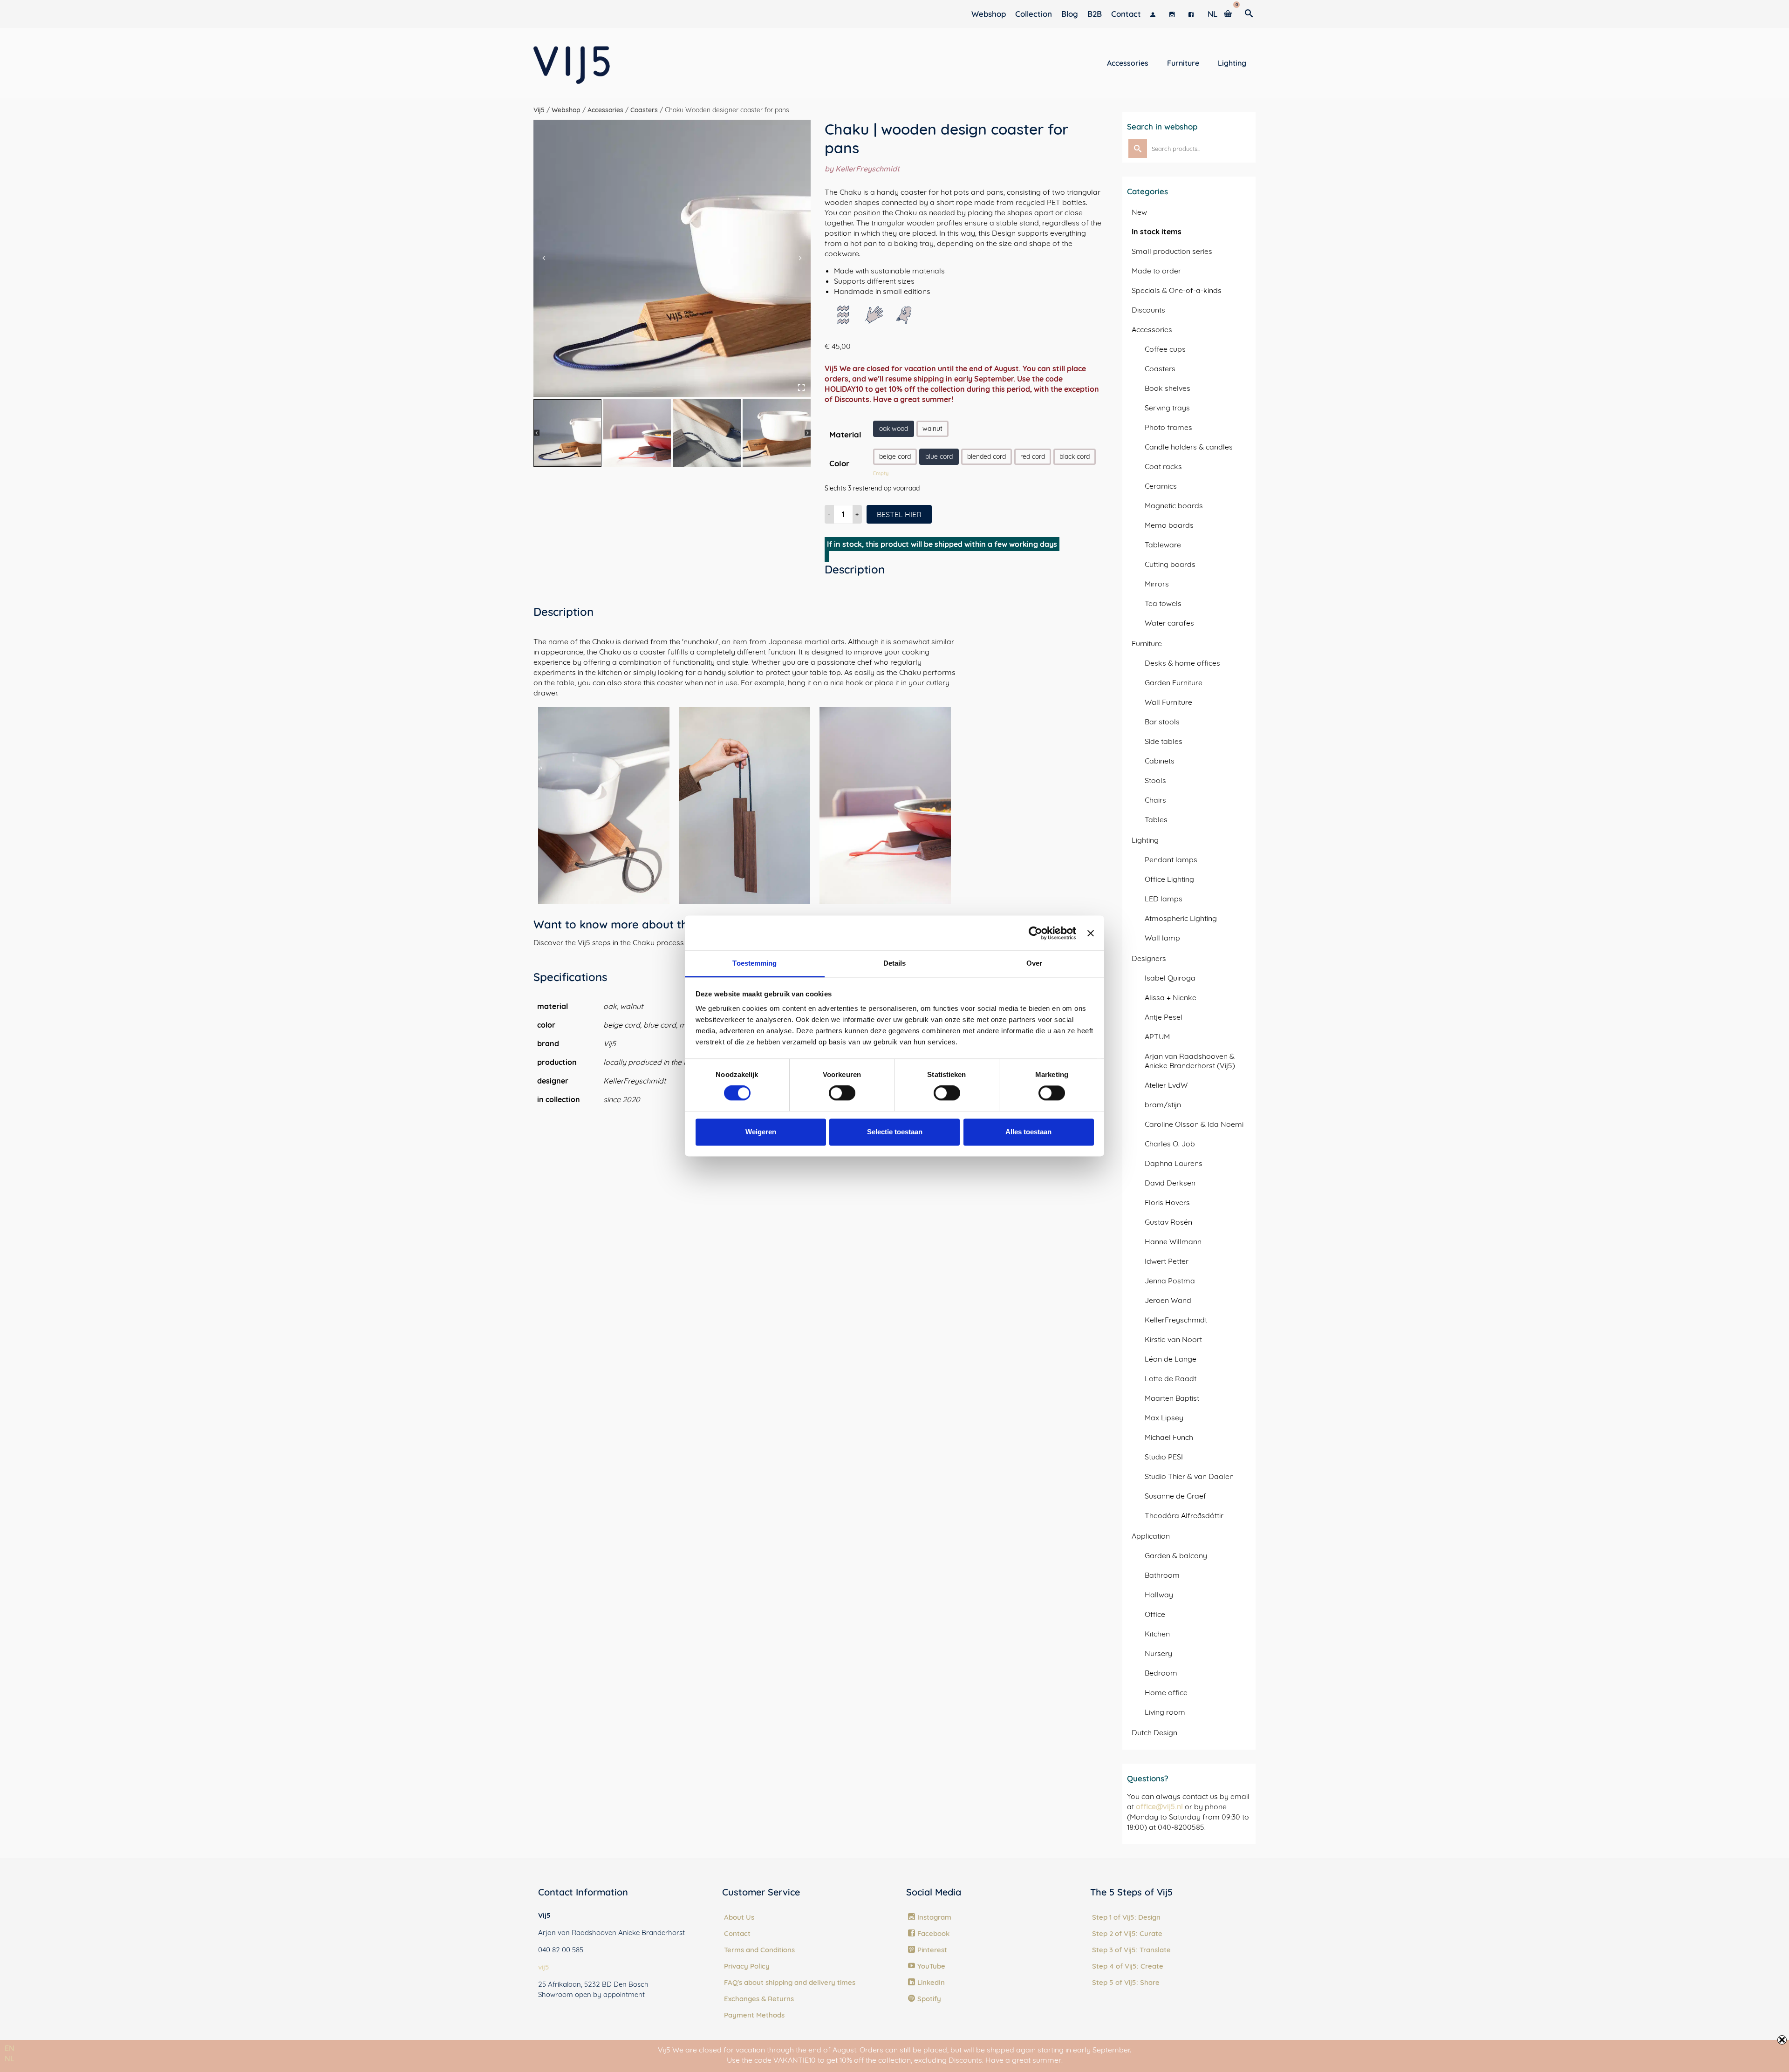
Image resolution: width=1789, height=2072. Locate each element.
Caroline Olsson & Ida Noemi (1194, 1124)
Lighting (1145, 840)
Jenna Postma (1170, 1281)
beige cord (895, 457)
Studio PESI (1164, 1457)
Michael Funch (1169, 1437)
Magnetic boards (1174, 505)
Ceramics (1161, 486)
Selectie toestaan (895, 1132)
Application (1151, 1536)
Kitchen (1157, 1634)
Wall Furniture (1168, 702)
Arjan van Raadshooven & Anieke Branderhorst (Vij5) (1190, 1061)
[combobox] (10, 2048)
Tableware (1163, 545)
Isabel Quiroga (1170, 978)
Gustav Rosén (1168, 1222)
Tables (1156, 819)
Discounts (1148, 310)
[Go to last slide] (544, 258)
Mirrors (1157, 584)
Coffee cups (1165, 349)
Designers (1149, 958)
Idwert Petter (1167, 1261)
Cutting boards (1170, 564)
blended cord (987, 457)
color (839, 463)
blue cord (939, 457)
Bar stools (1162, 722)
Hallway (1159, 1595)
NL (10, 2058)
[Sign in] (1155, 14)
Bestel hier (899, 514)
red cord (1033, 457)
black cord (1075, 457)
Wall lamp (1162, 938)
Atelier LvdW (1166, 1085)
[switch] (842, 1093)
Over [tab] (1034, 963)
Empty (881, 473)
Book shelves (1168, 388)
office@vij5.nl (1159, 1806)
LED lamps (1164, 899)
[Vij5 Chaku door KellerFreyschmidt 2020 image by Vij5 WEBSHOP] (672, 258)
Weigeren (761, 1132)
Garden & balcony (1176, 1555)
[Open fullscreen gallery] (801, 388)
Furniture (1147, 643)
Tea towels (1163, 603)
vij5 (544, 1967)
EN (10, 2048)
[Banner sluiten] (1091, 933)
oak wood (894, 429)
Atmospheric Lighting (1181, 918)
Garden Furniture (1174, 682)
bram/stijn (1163, 1104)
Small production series (1172, 251)
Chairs (1155, 800)
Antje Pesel (1164, 1017)
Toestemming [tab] (755, 963)
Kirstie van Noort (1173, 1339)
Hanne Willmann (1173, 1241)
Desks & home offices (1182, 663)
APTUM (1157, 1036)
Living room (1165, 1712)
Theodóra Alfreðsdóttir (1184, 1515)
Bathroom (1162, 1575)
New (1139, 212)
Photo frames (1168, 427)
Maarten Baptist (1172, 1398)
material (845, 434)
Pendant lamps (1171, 859)
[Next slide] (800, 258)
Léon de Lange (1171, 1359)
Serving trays (1167, 408)
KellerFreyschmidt (1176, 1320)
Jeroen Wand (1168, 1300)
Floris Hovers (1167, 1202)
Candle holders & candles (1189, 447)
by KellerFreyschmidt (862, 169)
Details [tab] (895, 963)
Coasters (1160, 368)
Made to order (1156, 271)
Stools (1155, 780)
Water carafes (1169, 623)
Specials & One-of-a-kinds (1177, 290)
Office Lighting (1169, 879)
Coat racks (1163, 466)
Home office (1166, 1692)
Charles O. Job (1170, 1144)
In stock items (1157, 232)
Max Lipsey (1164, 1418)
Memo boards (1169, 525)
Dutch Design (1154, 1732)
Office (1155, 1614)
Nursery (1158, 1653)
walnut (932, 429)
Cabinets (1160, 761)
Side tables (1164, 741)
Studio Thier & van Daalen (1189, 1476)
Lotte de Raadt (1171, 1378)
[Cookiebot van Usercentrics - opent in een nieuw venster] (1035, 933)
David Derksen (1170, 1183)
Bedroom (1161, 1673)
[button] (567, 433)
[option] (10, 2058)
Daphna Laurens (1174, 1163)
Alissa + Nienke (1171, 997)
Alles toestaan (1028, 1132)
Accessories (1152, 329)
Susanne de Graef (1175, 1496)
